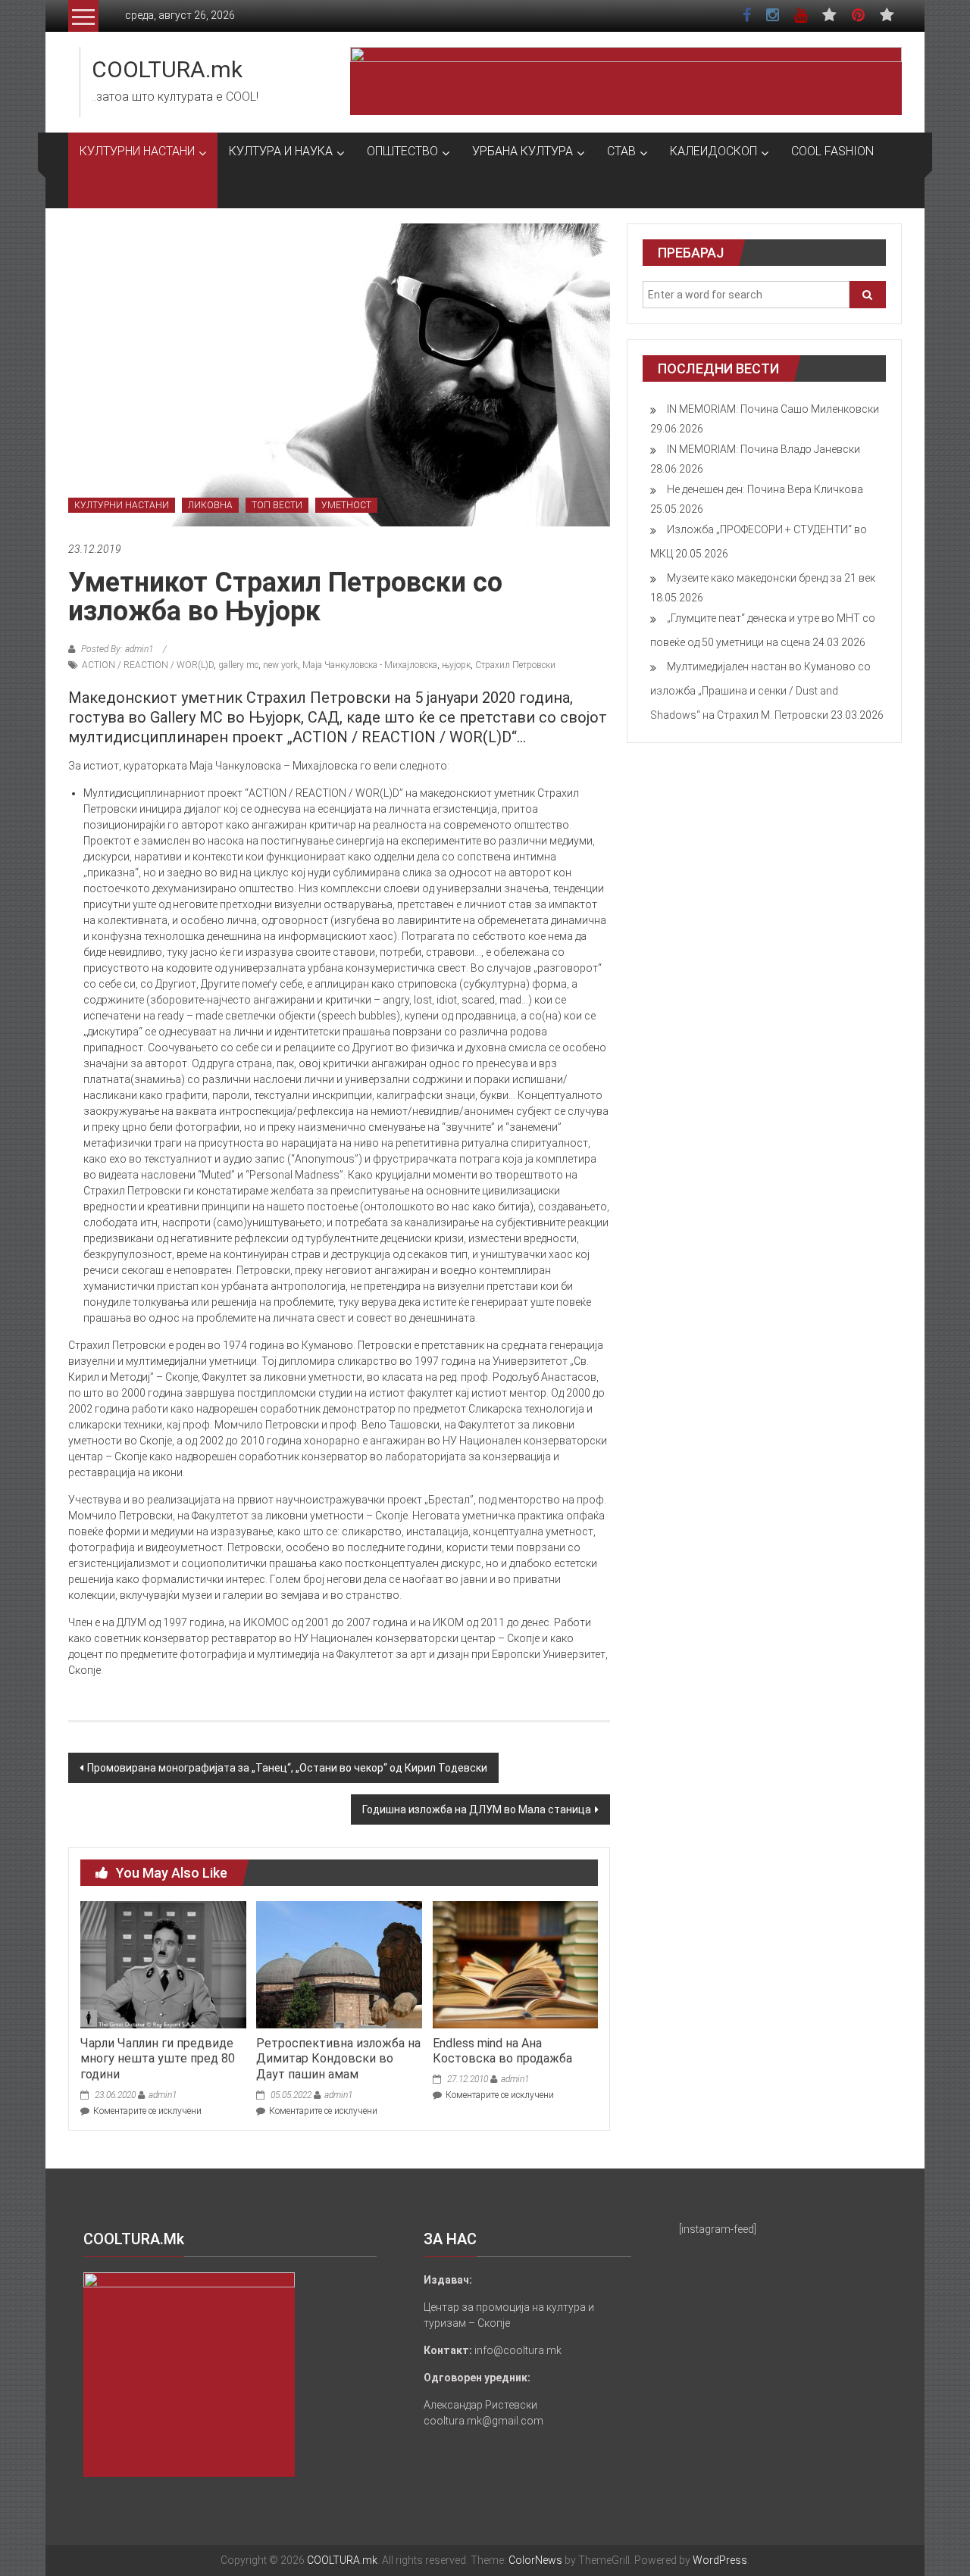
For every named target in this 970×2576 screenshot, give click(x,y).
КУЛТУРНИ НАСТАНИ (137, 151)
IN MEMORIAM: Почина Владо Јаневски (763, 449)
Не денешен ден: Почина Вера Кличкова (765, 489)
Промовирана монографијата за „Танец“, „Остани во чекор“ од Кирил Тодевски (287, 1768)
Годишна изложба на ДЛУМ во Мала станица (477, 1809)
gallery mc (238, 665)
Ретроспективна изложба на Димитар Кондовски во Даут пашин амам (338, 2059)
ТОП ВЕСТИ (277, 505)
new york (280, 665)
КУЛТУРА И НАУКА (281, 151)
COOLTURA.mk (167, 69)
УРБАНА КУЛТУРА (523, 151)
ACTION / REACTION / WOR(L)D (148, 665)
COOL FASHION (832, 151)
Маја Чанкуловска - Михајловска (370, 665)
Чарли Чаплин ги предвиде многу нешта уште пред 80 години (158, 2059)
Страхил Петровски (515, 665)
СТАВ (621, 151)
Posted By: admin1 (117, 649)
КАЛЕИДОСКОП (713, 151)
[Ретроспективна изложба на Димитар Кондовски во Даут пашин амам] (339, 1964)
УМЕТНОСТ (346, 505)
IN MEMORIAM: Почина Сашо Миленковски (773, 409)
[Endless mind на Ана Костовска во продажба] (515, 1964)
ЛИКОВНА (210, 505)
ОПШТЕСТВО (402, 151)
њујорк (456, 665)
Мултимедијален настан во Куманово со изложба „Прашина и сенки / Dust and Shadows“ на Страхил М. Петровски (760, 691)
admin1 (163, 2095)
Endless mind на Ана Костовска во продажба (502, 2051)
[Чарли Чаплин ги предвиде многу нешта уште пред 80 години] (163, 1964)
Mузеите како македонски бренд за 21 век (771, 578)
